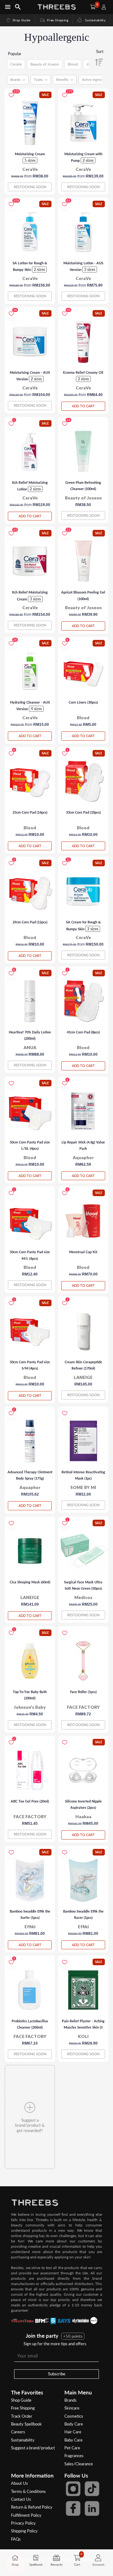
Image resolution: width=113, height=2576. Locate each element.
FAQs (16, 2539)
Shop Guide (18, 20)
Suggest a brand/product (33, 2448)
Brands (70, 2400)
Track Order (22, 2416)
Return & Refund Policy (32, 2507)
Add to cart (83, 406)
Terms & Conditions (28, 2491)
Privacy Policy (23, 2523)
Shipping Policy (24, 2531)
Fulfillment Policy (26, 2515)
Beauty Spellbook (26, 2424)
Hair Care (73, 2432)
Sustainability (94, 20)
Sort (100, 51)
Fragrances (74, 2456)
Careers (18, 2432)
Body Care (74, 2424)
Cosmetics (74, 2416)
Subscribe (57, 2374)
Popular (15, 54)
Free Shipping (54, 20)
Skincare (72, 2408)
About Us (19, 2483)
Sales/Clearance (79, 2464)
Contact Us (21, 2499)
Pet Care (72, 2448)
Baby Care (73, 2440)
